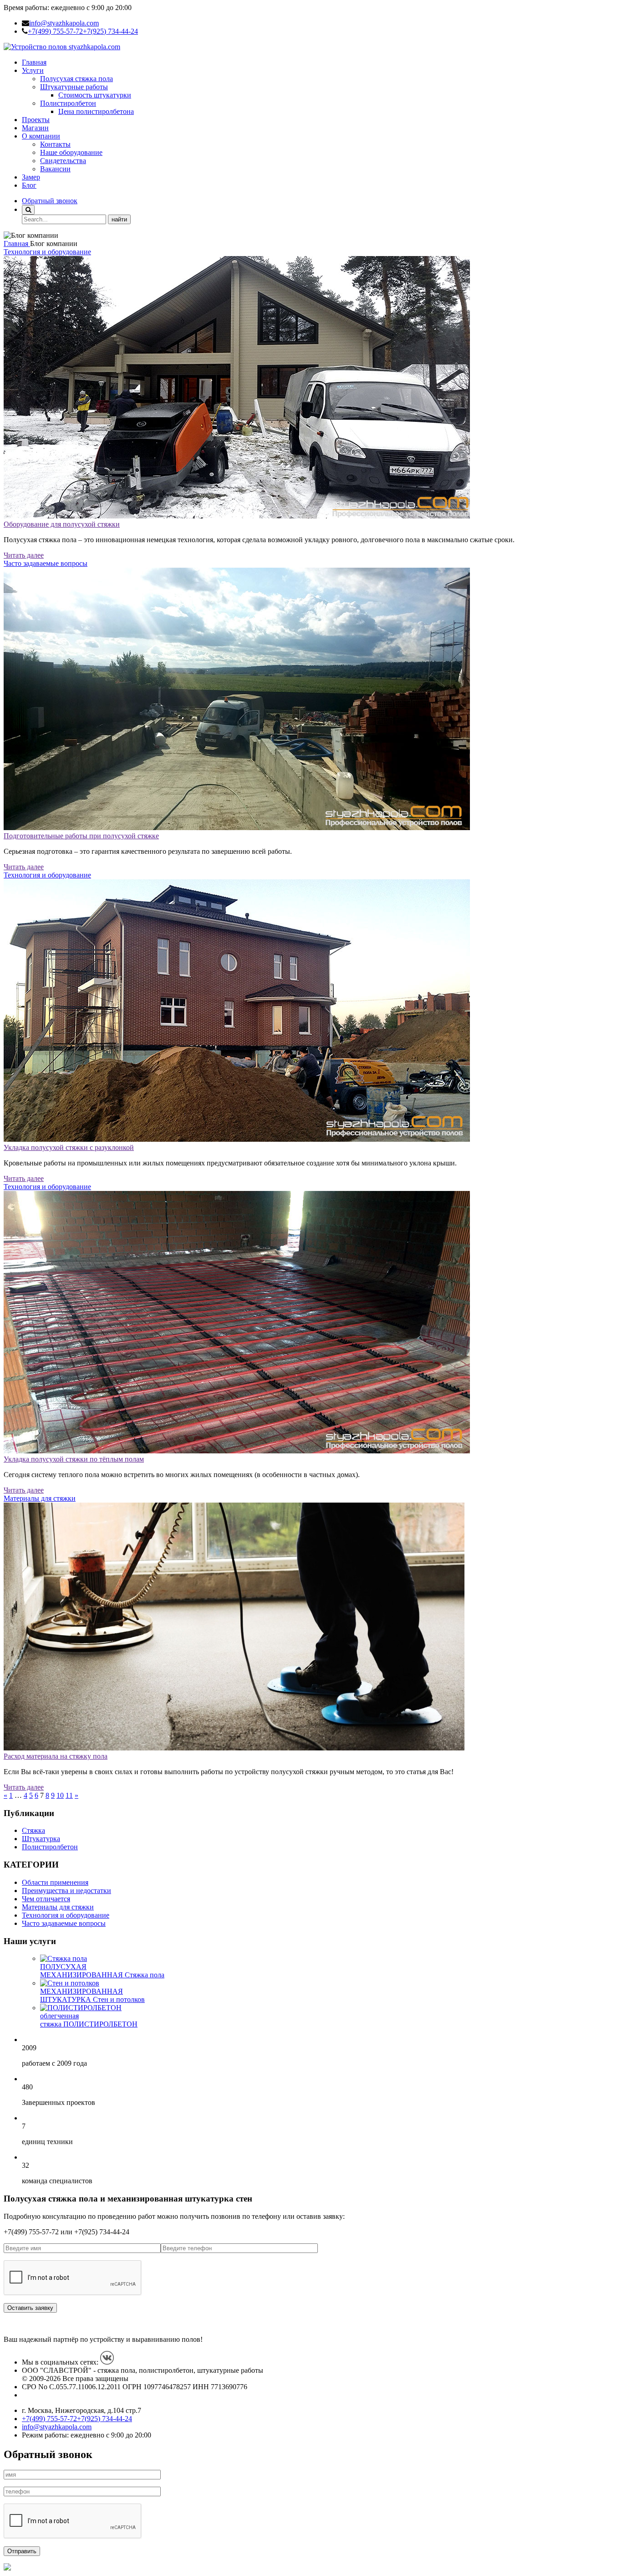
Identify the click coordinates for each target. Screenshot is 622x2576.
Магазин (35, 128)
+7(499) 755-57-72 (55, 31)
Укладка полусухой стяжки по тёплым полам (74, 1459)
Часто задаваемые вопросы (46, 563)
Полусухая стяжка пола (76, 79)
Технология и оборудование (47, 252)
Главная (34, 62)
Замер (31, 177)
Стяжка (33, 1830)
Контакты (55, 144)
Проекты (36, 120)
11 (69, 1795)
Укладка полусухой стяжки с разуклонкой (69, 1147)
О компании (41, 136)
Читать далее (24, 555)
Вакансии (55, 169)
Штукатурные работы (74, 87)
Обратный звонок (50, 201)
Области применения (55, 1882)
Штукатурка (41, 1839)
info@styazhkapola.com (64, 23)
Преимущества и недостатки (66, 1891)
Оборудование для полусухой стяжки (62, 524)
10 (60, 1795)
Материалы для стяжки (40, 1498)
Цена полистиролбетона (96, 111)
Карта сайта (40, 2395)
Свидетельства (63, 161)
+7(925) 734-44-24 (110, 31)
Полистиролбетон (68, 103)
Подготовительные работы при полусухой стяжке (81, 836)
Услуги (33, 70)
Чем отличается (46, 1899)
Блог (29, 185)
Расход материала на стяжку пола (56, 1756)
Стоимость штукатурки (95, 95)
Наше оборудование (71, 152)
